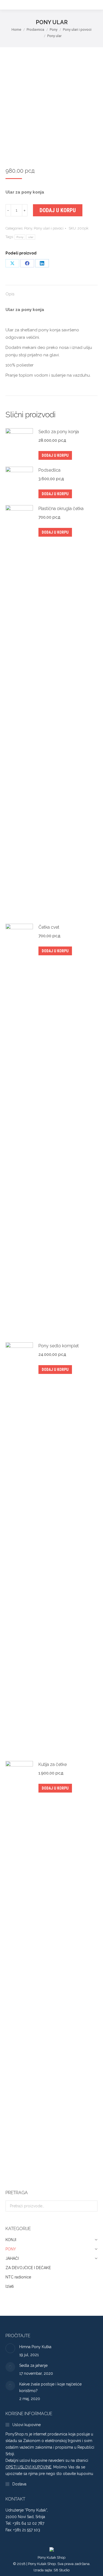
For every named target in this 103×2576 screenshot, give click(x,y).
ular (31, 237)
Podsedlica (49, 470)
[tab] (51, 291)
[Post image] (10, 2348)
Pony (28, 228)
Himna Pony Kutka (35, 2347)
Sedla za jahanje (33, 2365)
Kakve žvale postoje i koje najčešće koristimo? (50, 2387)
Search (92, 2206)
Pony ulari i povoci (49, 228)
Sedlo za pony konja (59, 432)
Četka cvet (49, 927)
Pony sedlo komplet (59, 1346)
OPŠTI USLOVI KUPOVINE (28, 2467)
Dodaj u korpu (58, 210)
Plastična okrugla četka (61, 509)
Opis (10, 294)
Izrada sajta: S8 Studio (51, 2570)
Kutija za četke (53, 1764)
